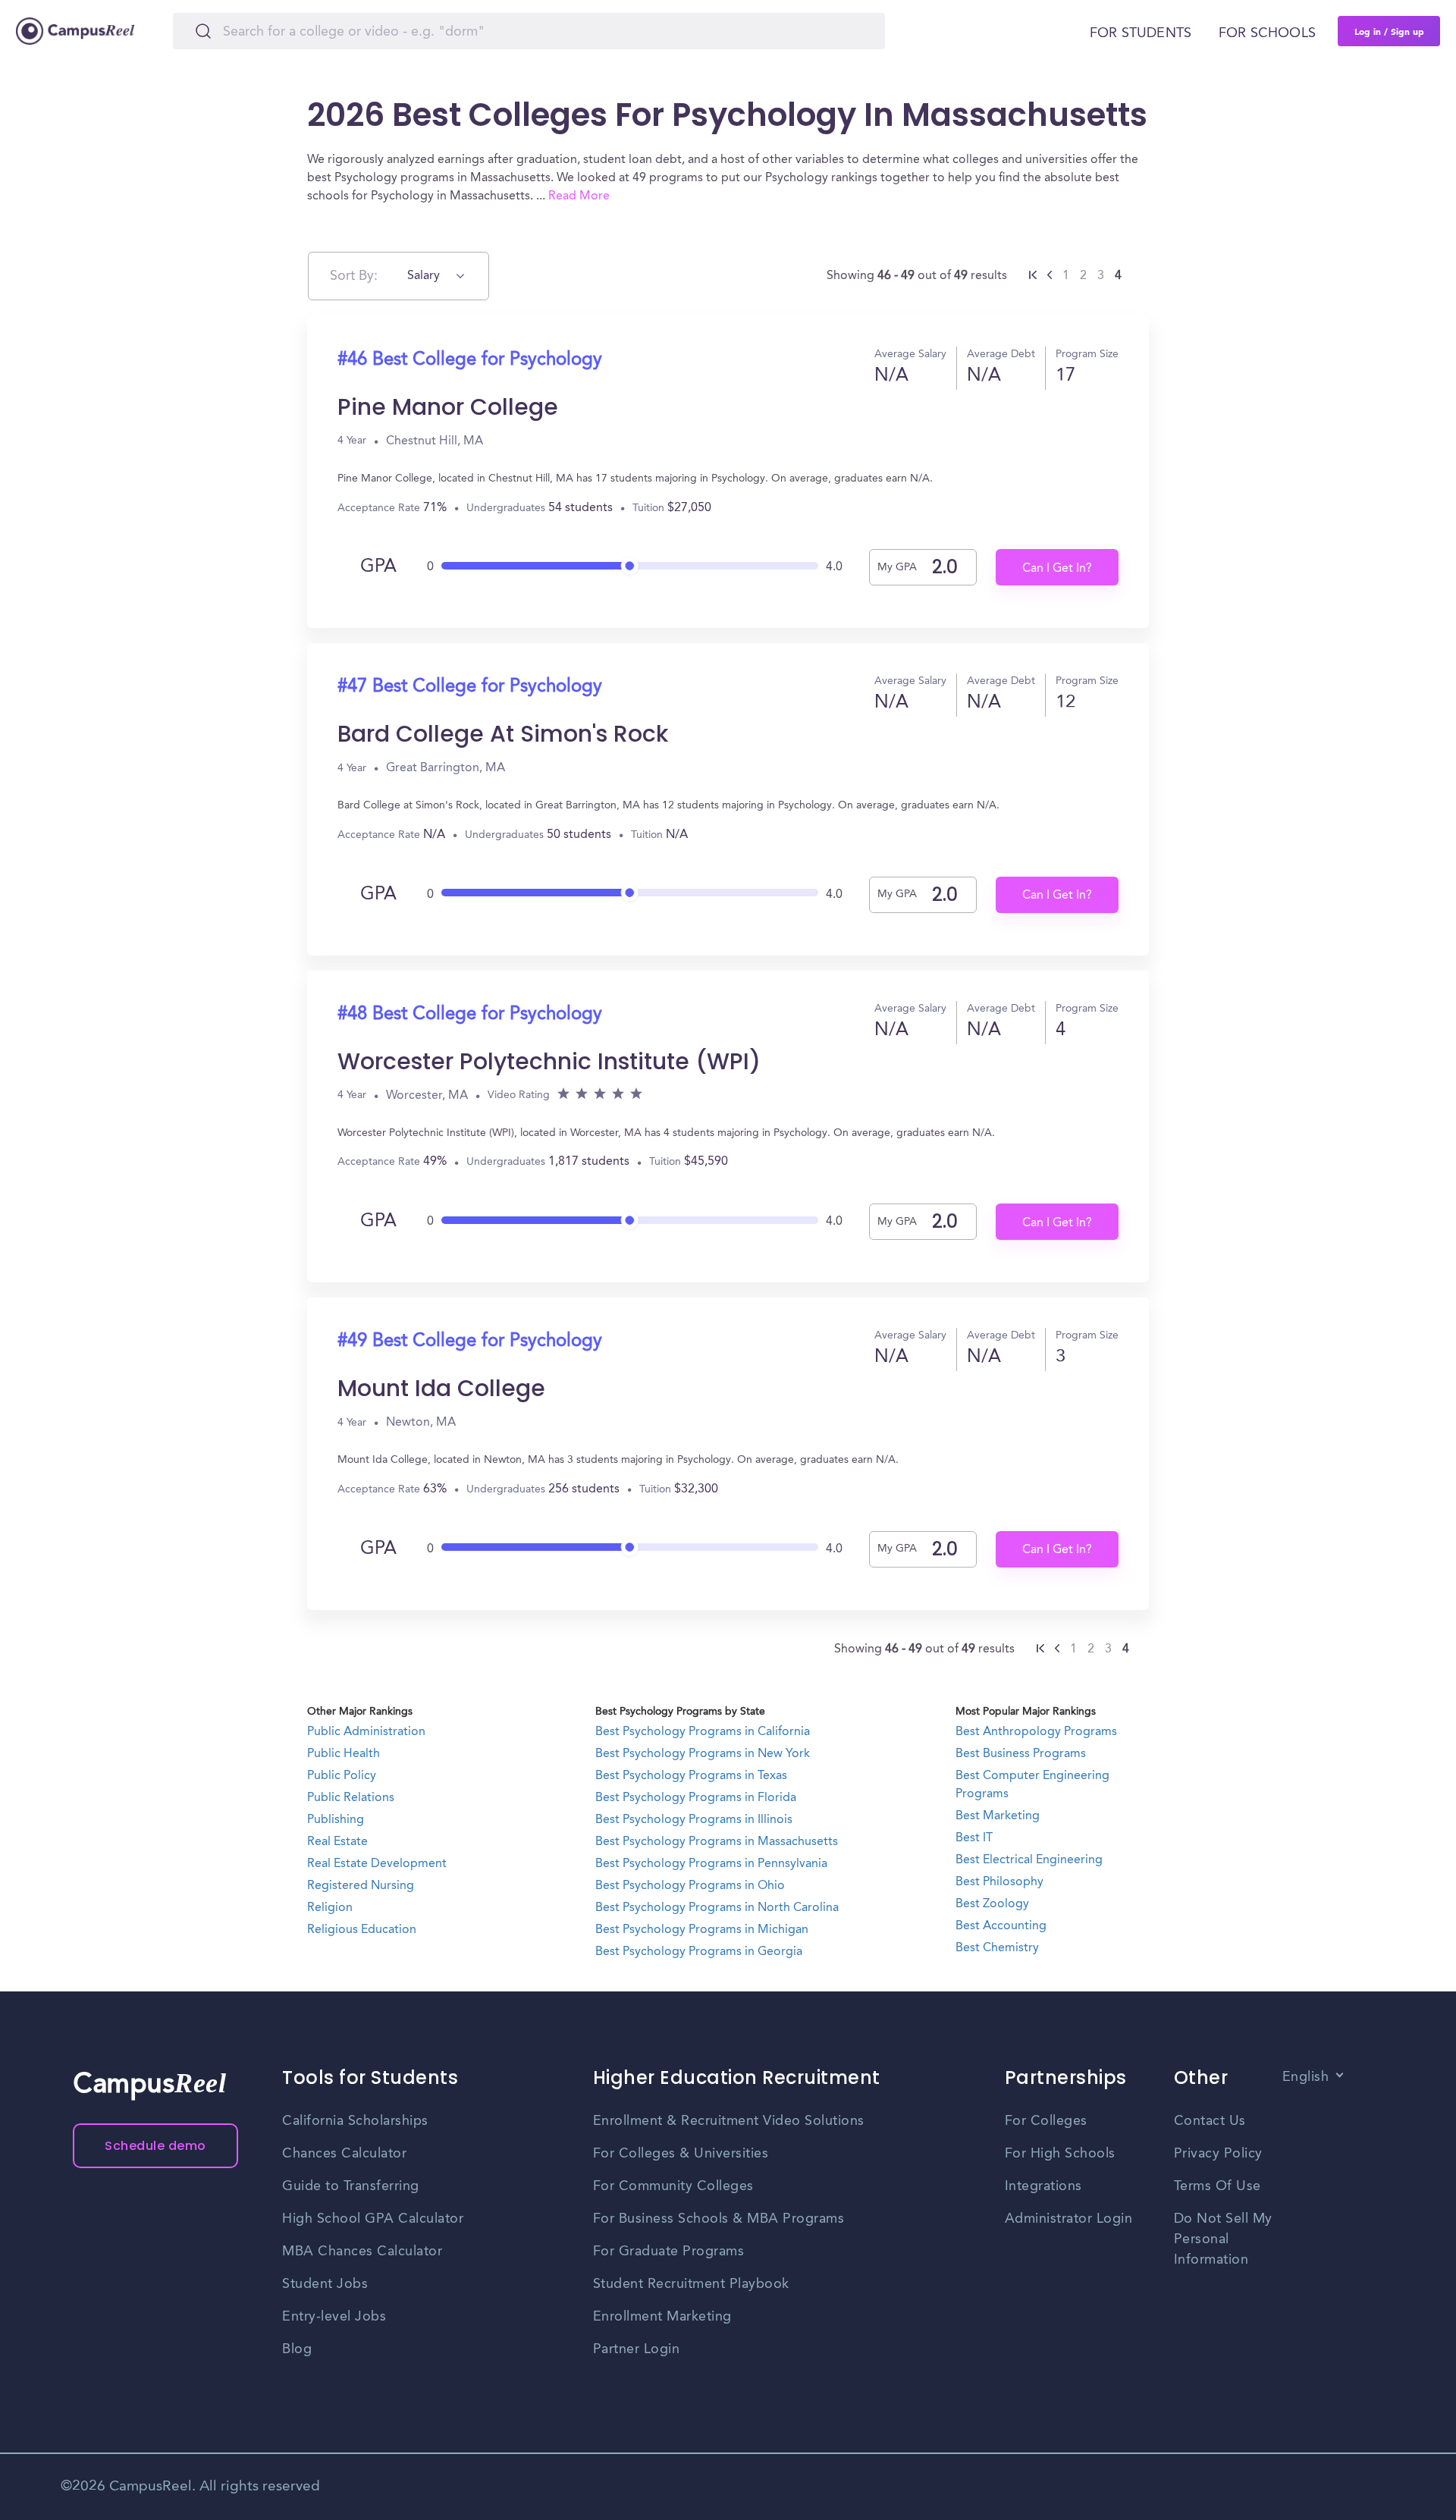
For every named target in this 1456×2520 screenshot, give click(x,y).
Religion (330, 1908)
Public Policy (342, 1776)
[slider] (630, 562)
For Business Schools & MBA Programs (719, 2219)
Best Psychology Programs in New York (703, 1754)
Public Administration (366, 1732)
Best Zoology (992, 1904)
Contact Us (1210, 2121)
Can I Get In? (1057, 569)
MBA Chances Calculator (362, 2252)
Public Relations (351, 1798)
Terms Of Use (1218, 2186)
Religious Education (362, 1930)
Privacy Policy (1218, 2154)
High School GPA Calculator (373, 2219)
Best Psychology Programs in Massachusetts (717, 1842)
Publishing (336, 1820)
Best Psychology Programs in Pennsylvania (711, 1864)
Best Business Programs (1021, 1754)
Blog (297, 2349)
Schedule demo (155, 2146)
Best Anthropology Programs (1036, 1732)
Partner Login (637, 2349)
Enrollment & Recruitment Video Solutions (729, 2121)
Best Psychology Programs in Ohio (690, 1886)
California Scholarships (355, 2121)
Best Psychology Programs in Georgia (699, 1952)
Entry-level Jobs (334, 2317)
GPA (378, 567)
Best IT (974, 1838)
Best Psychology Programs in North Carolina (717, 1908)
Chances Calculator (344, 2154)
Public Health (344, 1754)
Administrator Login (1069, 2219)
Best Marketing (998, 1816)
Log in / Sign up (1389, 31)
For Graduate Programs (669, 2252)
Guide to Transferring (351, 2186)
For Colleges (1046, 2121)
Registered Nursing (361, 1886)
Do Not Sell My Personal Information (1223, 2239)
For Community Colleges (673, 2186)
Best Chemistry (997, 1948)
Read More (579, 196)
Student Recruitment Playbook (691, 2284)
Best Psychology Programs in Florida (696, 1798)
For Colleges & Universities (681, 2154)
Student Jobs (325, 2284)
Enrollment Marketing (662, 2317)
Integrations (1043, 2186)
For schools (1267, 33)
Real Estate (337, 1842)
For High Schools (1060, 2154)
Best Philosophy (999, 1882)
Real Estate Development (377, 1864)
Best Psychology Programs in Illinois (694, 1820)
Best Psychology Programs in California (703, 1732)
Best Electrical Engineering (1029, 1860)
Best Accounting (1001, 1926)
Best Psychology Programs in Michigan (702, 1930)
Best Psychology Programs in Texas (691, 1776)
